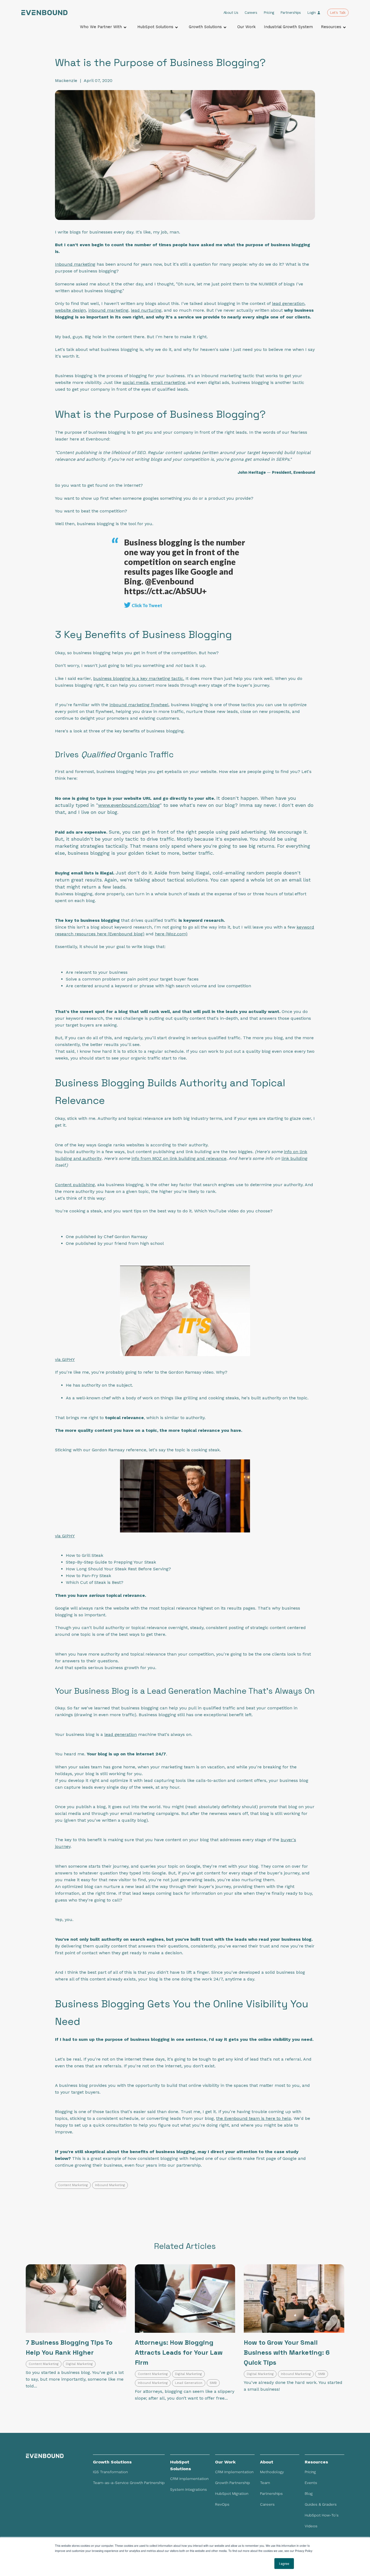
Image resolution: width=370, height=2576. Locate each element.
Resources (331, 27)
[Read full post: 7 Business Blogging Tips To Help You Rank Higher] (76, 2299)
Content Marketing (73, 2185)
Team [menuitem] (265, 2483)
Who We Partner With (101, 27)
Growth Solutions (205, 27)
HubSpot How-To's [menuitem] (322, 2515)
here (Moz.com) (171, 934)
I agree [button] (284, 2563)
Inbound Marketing (110, 2185)
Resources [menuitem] (316, 2462)
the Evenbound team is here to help (254, 2118)
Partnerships (291, 13)
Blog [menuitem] (309, 2493)
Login (312, 13)
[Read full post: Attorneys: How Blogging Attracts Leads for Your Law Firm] (185, 2299)
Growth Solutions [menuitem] (112, 2462)
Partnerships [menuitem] (271, 2493)
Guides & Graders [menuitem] (321, 2504)
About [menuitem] (267, 2462)
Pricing (269, 13)
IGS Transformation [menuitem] (110, 2472)
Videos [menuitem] (311, 2526)
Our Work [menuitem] (225, 2462)
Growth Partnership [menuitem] (233, 2483)
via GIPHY (65, 1359)
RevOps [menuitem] (222, 2504)
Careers (251, 13)
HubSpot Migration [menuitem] (232, 2493)
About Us (231, 13)
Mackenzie (66, 80)
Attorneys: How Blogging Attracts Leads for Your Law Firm (179, 2352)
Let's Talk (338, 13)
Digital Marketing (79, 2364)
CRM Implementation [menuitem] (189, 2479)
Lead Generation (189, 2383)
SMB (213, 2383)
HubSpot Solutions (155, 27)
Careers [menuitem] (267, 2504)
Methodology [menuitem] (272, 2472)
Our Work (246, 27)
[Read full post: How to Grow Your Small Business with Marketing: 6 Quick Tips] (294, 2299)
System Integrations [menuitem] (189, 2489)
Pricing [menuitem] (310, 2472)
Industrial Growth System (288, 27)
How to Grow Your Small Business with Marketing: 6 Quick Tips (287, 2352)
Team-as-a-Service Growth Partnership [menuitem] (129, 2483)
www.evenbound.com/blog (129, 805)
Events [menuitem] (311, 2483)
